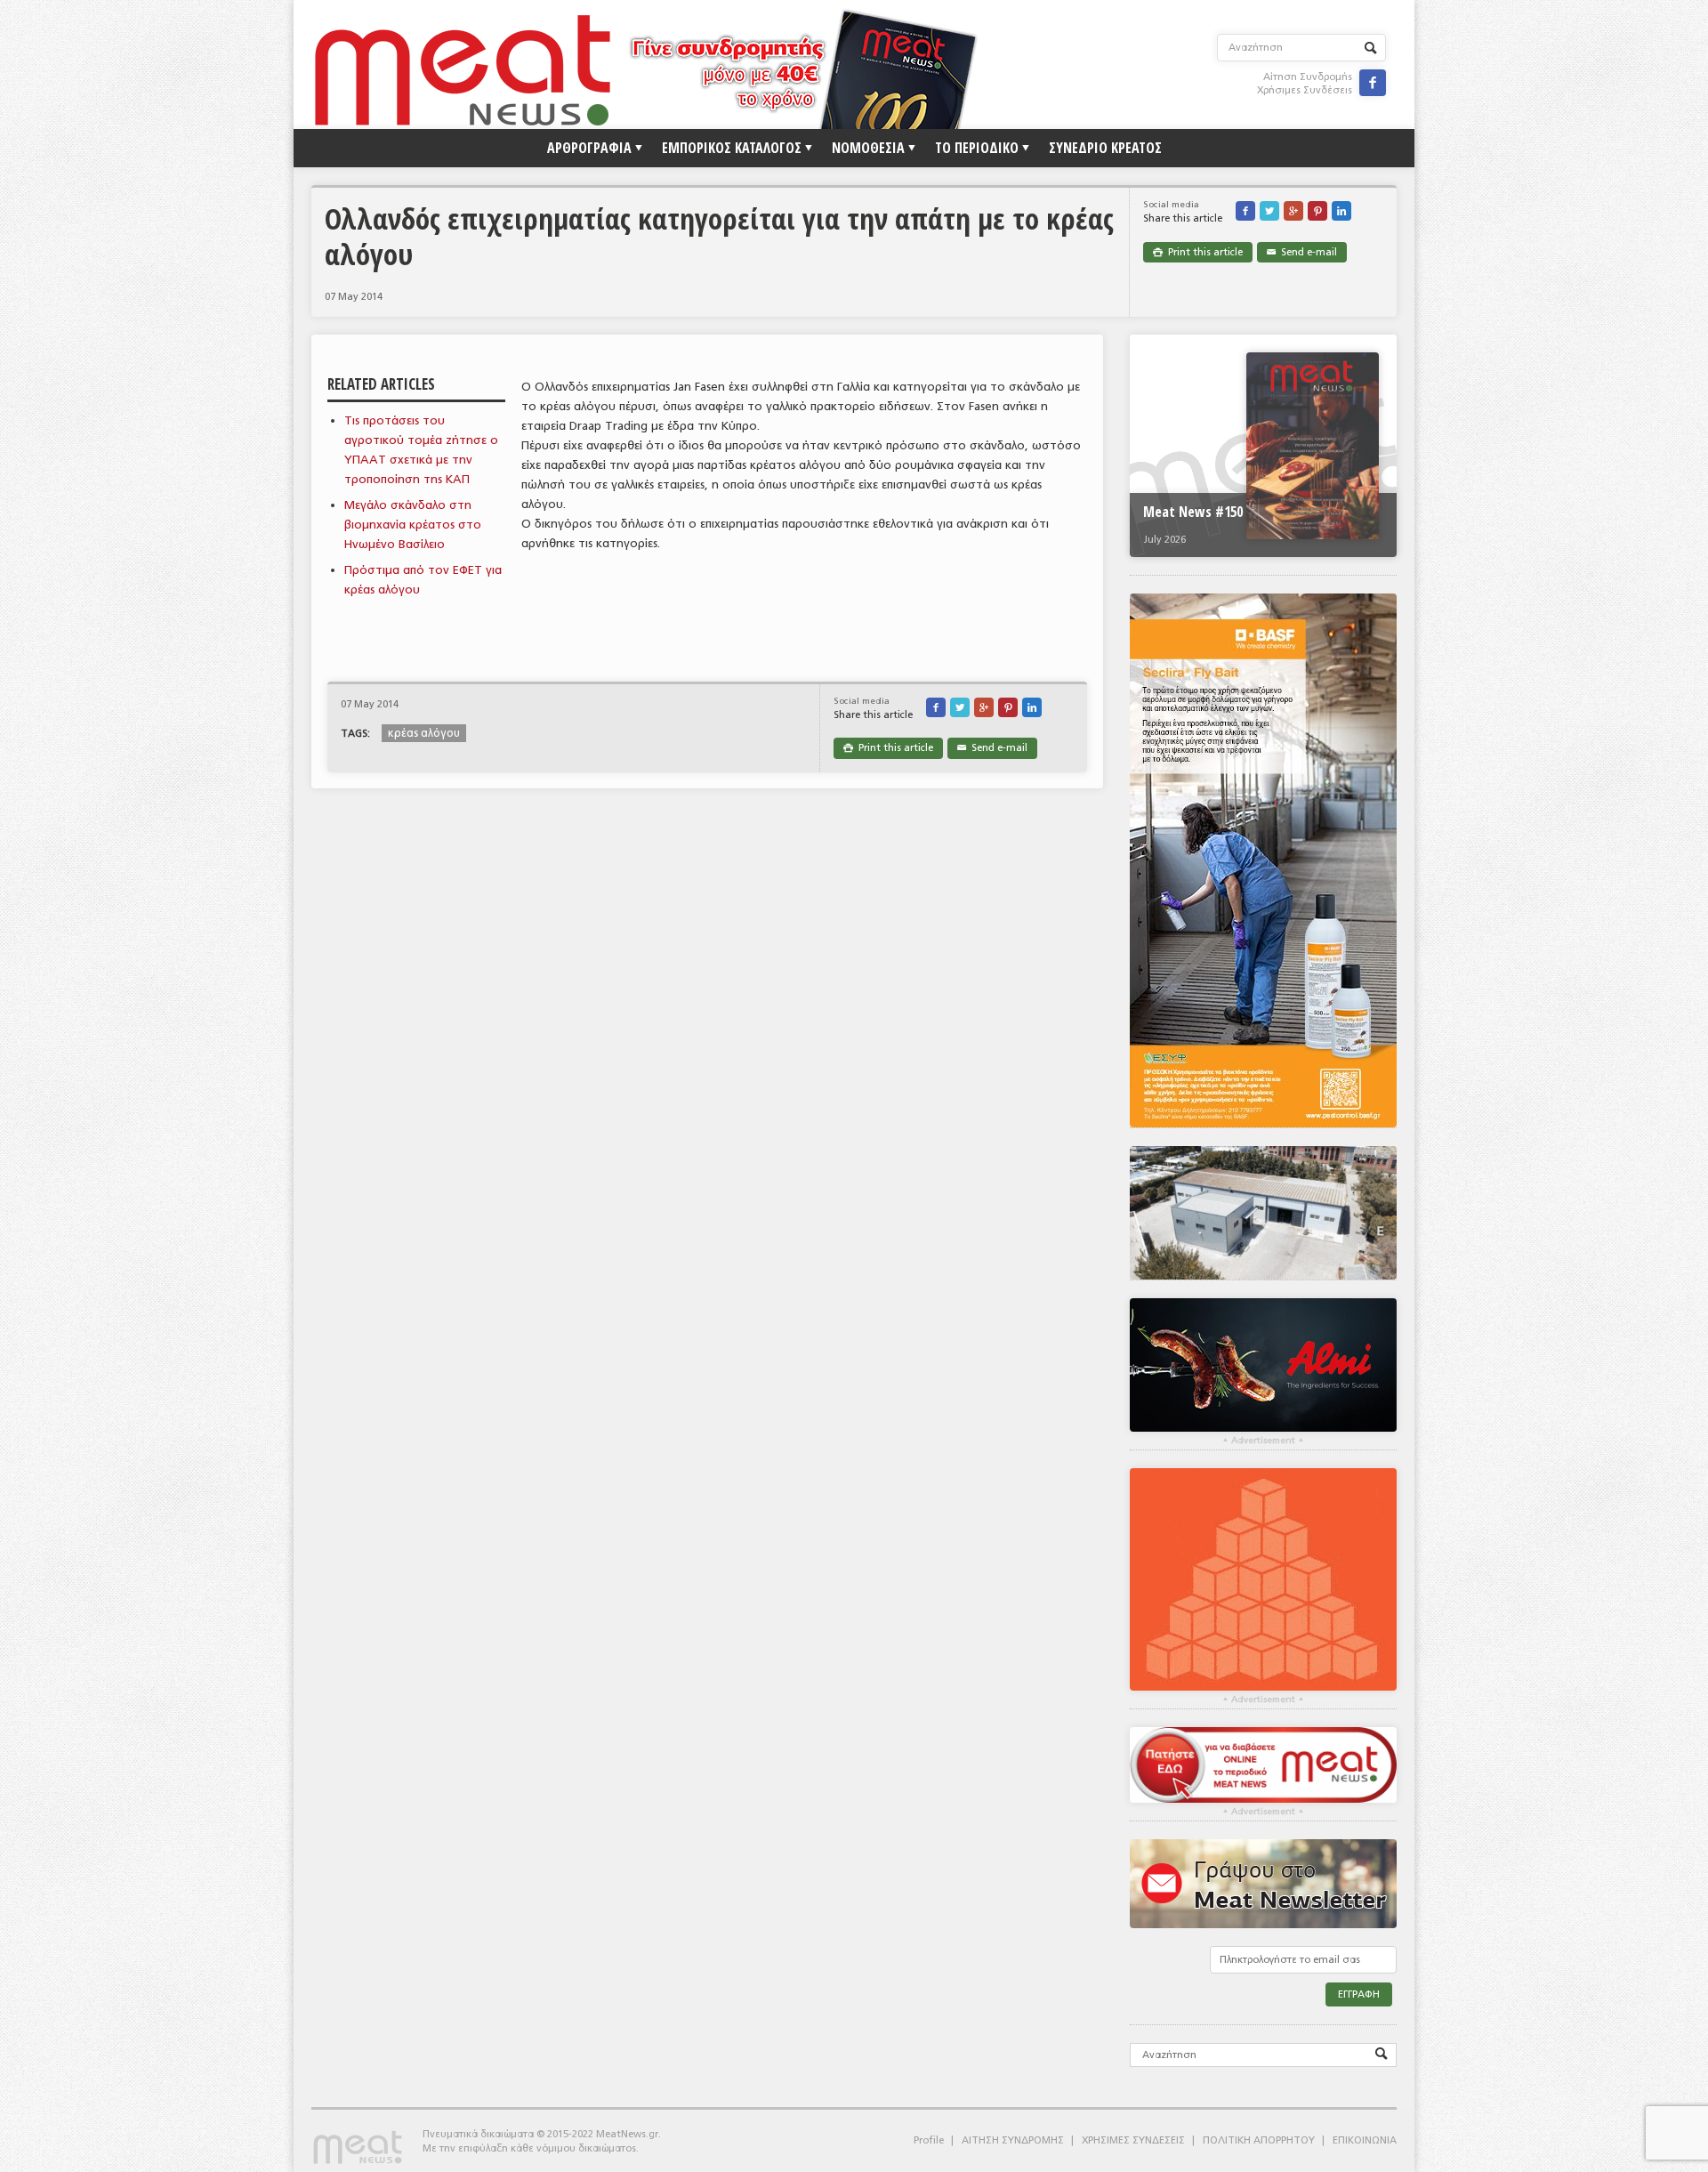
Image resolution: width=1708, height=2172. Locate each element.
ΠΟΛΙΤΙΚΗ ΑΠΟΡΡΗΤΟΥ (1259, 2140)
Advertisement (1263, 1441)
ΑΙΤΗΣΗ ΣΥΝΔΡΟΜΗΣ (1013, 2140)
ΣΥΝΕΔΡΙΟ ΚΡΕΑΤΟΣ (1105, 148)
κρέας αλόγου (424, 733)
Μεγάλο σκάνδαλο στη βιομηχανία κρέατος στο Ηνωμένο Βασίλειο (413, 525)
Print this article (1198, 252)
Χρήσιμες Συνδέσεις (1305, 90)
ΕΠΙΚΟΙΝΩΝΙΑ (1365, 2140)
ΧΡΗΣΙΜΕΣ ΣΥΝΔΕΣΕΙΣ (1133, 2140)
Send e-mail (1302, 252)
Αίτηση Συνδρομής (1308, 77)
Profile (929, 2140)
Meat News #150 (1193, 512)
